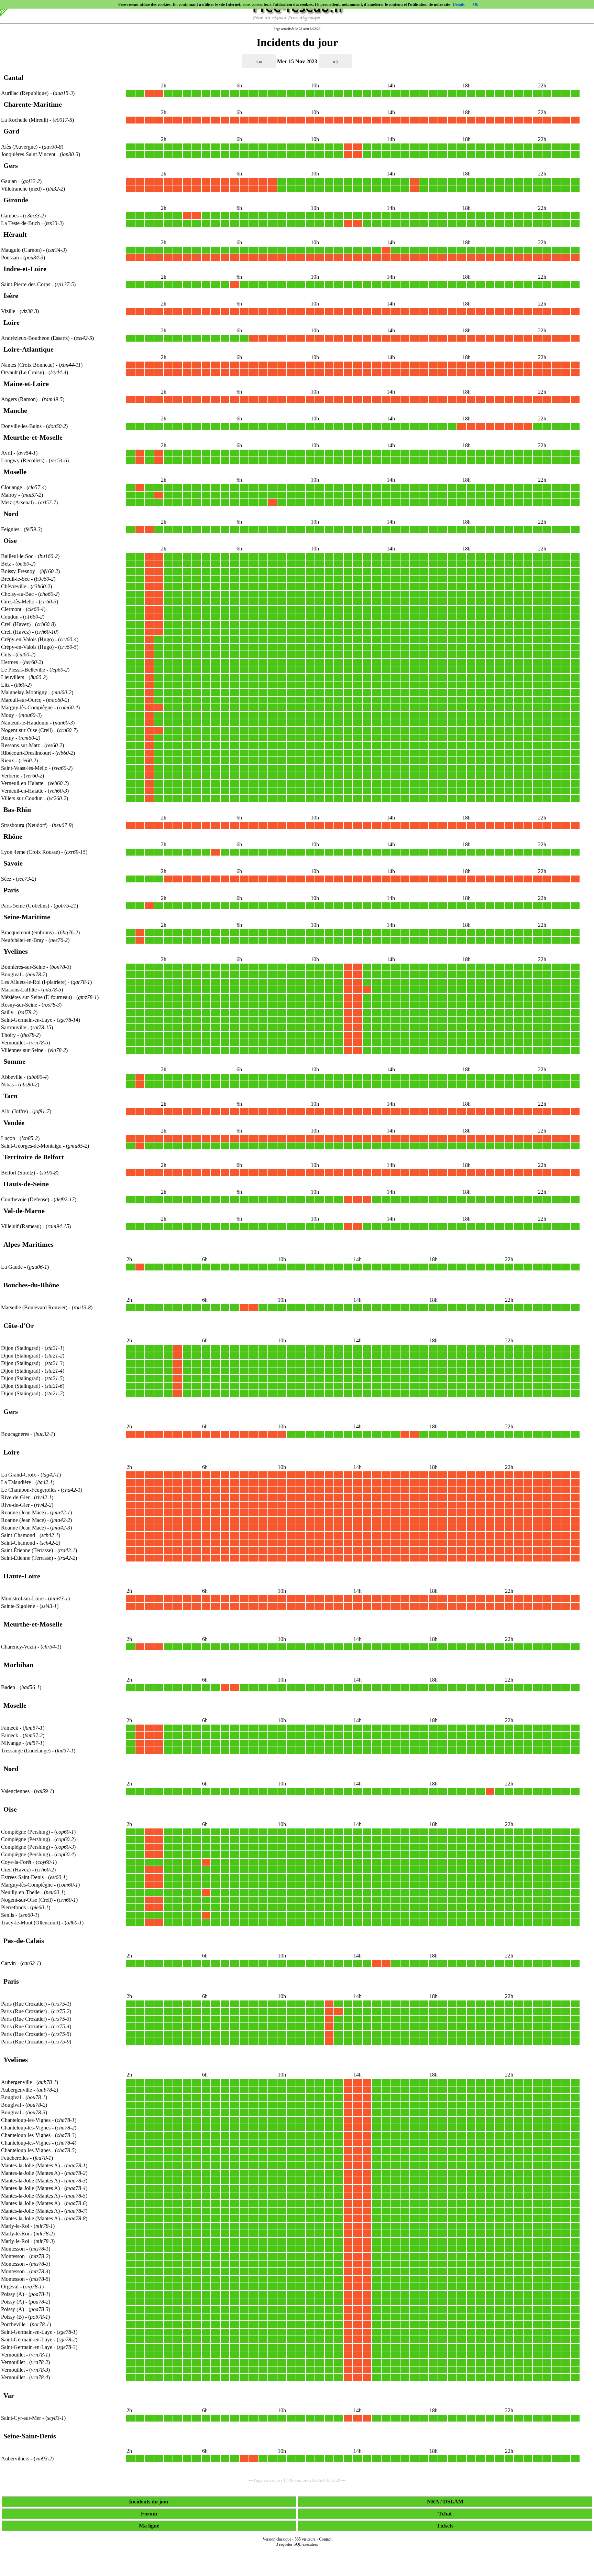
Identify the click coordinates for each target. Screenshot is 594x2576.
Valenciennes (15, 1791)
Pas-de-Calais (24, 1941)
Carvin (8, 1963)
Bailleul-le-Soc (17, 556)
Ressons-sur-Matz (20, 745)
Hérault (15, 234)
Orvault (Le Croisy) (23, 372)
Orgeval (10, 2287)
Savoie (13, 863)
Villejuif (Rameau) (22, 1226)
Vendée (14, 1123)
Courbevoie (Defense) (26, 1199)
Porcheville (13, 2324)
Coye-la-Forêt (16, 1862)
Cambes (10, 216)
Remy (8, 738)
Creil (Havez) (16, 624)
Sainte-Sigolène (18, 1606)
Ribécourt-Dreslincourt (26, 753)
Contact (325, 2539)
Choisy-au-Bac (17, 594)
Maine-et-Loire (26, 384)
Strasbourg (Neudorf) (25, 825)
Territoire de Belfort (34, 1157)
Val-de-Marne (24, 1211)
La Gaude (12, 1267)
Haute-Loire (22, 1576)
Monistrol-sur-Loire (22, 1598)
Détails (459, 4)
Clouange (12, 487)
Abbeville (12, 1077)
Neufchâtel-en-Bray (23, 940)
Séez (6, 879)
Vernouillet (13, 1043)
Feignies (10, 529)
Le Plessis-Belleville (23, 670)
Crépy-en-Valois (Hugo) (28, 639)
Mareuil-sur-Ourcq (21, 700)
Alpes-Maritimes (29, 1244)
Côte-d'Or (19, 1325)
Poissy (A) (13, 2294)
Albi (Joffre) (15, 1111)
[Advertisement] (297, 2566)
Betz (6, 564)
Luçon (8, 1138)
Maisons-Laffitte (19, 990)
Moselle (15, 472)
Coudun (10, 617)
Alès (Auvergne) (20, 147)
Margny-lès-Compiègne (27, 707)
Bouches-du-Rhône (31, 1285)
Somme (14, 1061)
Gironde (16, 200)
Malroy (9, 495)
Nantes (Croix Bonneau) (28, 365)
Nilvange (11, 1743)
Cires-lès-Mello (18, 602)
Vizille (8, 311)
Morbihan (18, 1665)
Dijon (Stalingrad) (21, 1348)
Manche (15, 410)
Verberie (10, 776)
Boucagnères (15, 1434)
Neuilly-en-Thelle (20, 1892)
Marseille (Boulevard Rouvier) (35, 1307)
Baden (8, 1687)
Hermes (9, 662)
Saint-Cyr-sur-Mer (21, 2418)
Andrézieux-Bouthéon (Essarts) (36, 338)
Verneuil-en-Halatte (22, 783)
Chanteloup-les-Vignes (26, 2120)
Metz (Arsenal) (18, 502)
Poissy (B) (13, 2317)
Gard (11, 131)
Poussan (10, 257)
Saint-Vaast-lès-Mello (24, 768)
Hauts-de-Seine (26, 1184)
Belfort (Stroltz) (19, 1173)
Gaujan (9, 181)
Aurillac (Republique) (25, 93)
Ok (476, 4)
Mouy (8, 715)
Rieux (8, 760)
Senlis (8, 1915)
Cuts (6, 654)
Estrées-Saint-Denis (22, 1877)
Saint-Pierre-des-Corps (26, 284)
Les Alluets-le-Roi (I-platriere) (34, 982)
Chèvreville (14, 586)
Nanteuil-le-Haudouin (25, 723)
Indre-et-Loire (25, 269)
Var (9, 2395)
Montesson (13, 2249)
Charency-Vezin (19, 1647)
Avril (7, 453)
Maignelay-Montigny (24, 692)
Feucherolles (15, 2158)
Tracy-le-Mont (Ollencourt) (31, 1923)
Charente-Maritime (33, 104)
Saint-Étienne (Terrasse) (28, 1550)
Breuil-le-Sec (15, 579)
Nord (11, 514)
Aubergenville (16, 2082)
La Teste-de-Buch (20, 223)
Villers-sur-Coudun (22, 798)
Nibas (7, 1085)
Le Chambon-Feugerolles (29, 1490)
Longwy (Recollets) (23, 460)
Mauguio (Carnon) (22, 250)
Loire (12, 322)
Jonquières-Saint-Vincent (28, 154)
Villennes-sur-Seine (22, 1050)
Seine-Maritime (27, 917)
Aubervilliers (15, 2459)
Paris (11, 890)
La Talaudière (16, 1482)
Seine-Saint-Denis (30, 2436)
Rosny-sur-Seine (19, 1005)
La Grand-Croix (19, 1475)
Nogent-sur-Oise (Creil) (27, 730)
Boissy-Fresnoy (18, 571)
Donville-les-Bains (21, 426)
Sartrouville (14, 1027)
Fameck (10, 1728)
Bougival (11, 974)
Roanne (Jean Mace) (24, 1512)
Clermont (11, 609)
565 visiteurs (305, 2539)
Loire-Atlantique (29, 349)
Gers (11, 165)
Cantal (13, 77)
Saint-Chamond (18, 1535)
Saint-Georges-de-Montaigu (31, 1146)
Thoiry (8, 1035)
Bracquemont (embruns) (28, 932)
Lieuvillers (13, 677)
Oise (10, 540)
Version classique (277, 2539)
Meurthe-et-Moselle (33, 437)
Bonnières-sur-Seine (23, 967)
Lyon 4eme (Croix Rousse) (31, 852)
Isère (11, 296)
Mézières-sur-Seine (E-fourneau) (37, 997)
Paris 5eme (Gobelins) (26, 906)
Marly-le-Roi (15, 2226)
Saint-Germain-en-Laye (27, 1020)
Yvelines (16, 951)
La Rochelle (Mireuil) (25, 120)
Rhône (13, 836)
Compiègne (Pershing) (26, 1832)
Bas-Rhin (17, 809)
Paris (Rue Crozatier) (25, 2004)
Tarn (10, 1096)
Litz (5, 685)
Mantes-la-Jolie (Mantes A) (31, 2165)
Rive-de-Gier (15, 1497)
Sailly (7, 1012)
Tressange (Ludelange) (26, 1751)
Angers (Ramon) (20, 399)
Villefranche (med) (22, 189)
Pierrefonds (13, 1907)
